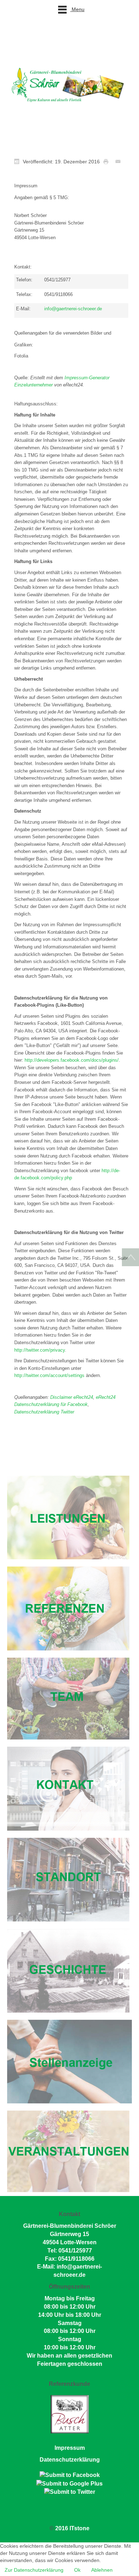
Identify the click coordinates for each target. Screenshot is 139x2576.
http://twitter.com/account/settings (49, 1375)
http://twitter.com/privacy (40, 1350)
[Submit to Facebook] (70, 2475)
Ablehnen (102, 2570)
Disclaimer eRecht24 (72, 1397)
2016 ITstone (72, 2528)
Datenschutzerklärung (70, 2460)
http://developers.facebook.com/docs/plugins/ (72, 1060)
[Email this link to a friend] (120, 161)
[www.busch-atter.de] (70, 2414)
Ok (77, 2570)
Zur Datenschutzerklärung (34, 2570)
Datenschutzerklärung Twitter (44, 1412)
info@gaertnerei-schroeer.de (73, 309)
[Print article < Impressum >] (108, 161)
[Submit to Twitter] (70, 2492)
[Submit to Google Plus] (69, 2483)
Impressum (70, 2448)
